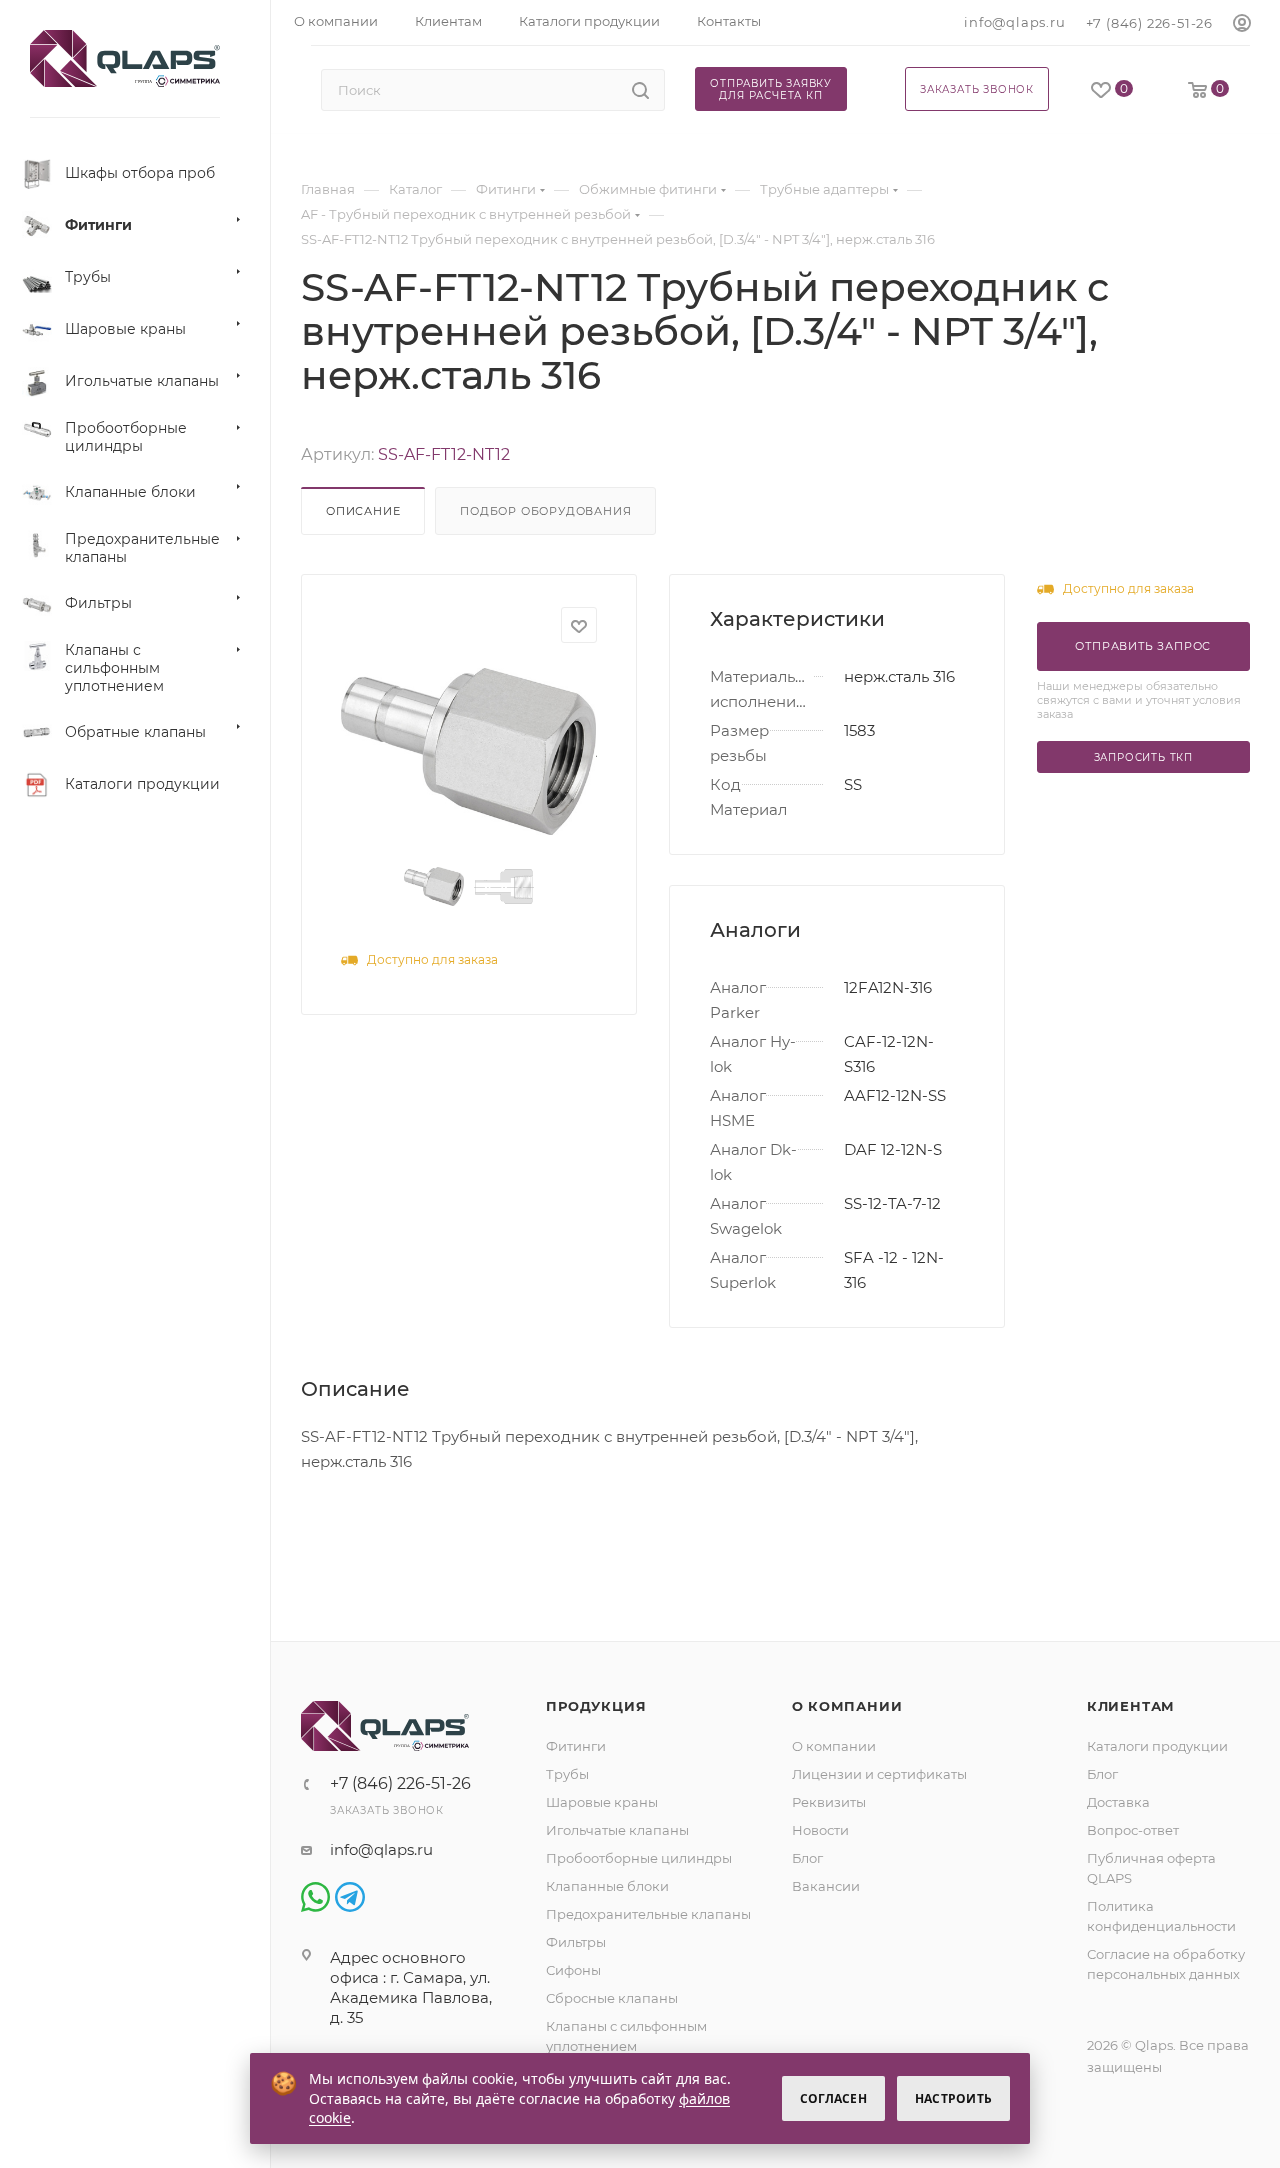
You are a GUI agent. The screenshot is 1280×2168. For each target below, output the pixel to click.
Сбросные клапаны (612, 1998)
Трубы (567, 1774)
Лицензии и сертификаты (879, 1774)
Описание (363, 511)
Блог (807, 1858)
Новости (820, 1830)
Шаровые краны (602, 1802)
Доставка (1118, 1802)
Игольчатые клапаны (617, 1830)
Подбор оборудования (545, 511)
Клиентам (1131, 1706)
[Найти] (640, 90)
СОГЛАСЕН (833, 2098)
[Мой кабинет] (1242, 24)
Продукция (596, 1706)
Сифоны (573, 1970)
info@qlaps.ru (1014, 22)
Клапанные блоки (607, 1886)
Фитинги (576, 1746)
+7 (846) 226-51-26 (1149, 23)
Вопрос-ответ (1133, 1830)
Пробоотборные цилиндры (639, 1858)
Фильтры (576, 1942)
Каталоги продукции (1157, 1746)
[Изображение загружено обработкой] (468, 751)
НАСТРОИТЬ (953, 2098)
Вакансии (826, 1886)
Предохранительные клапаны (648, 1914)
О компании (847, 1706)
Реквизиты (829, 1802)
